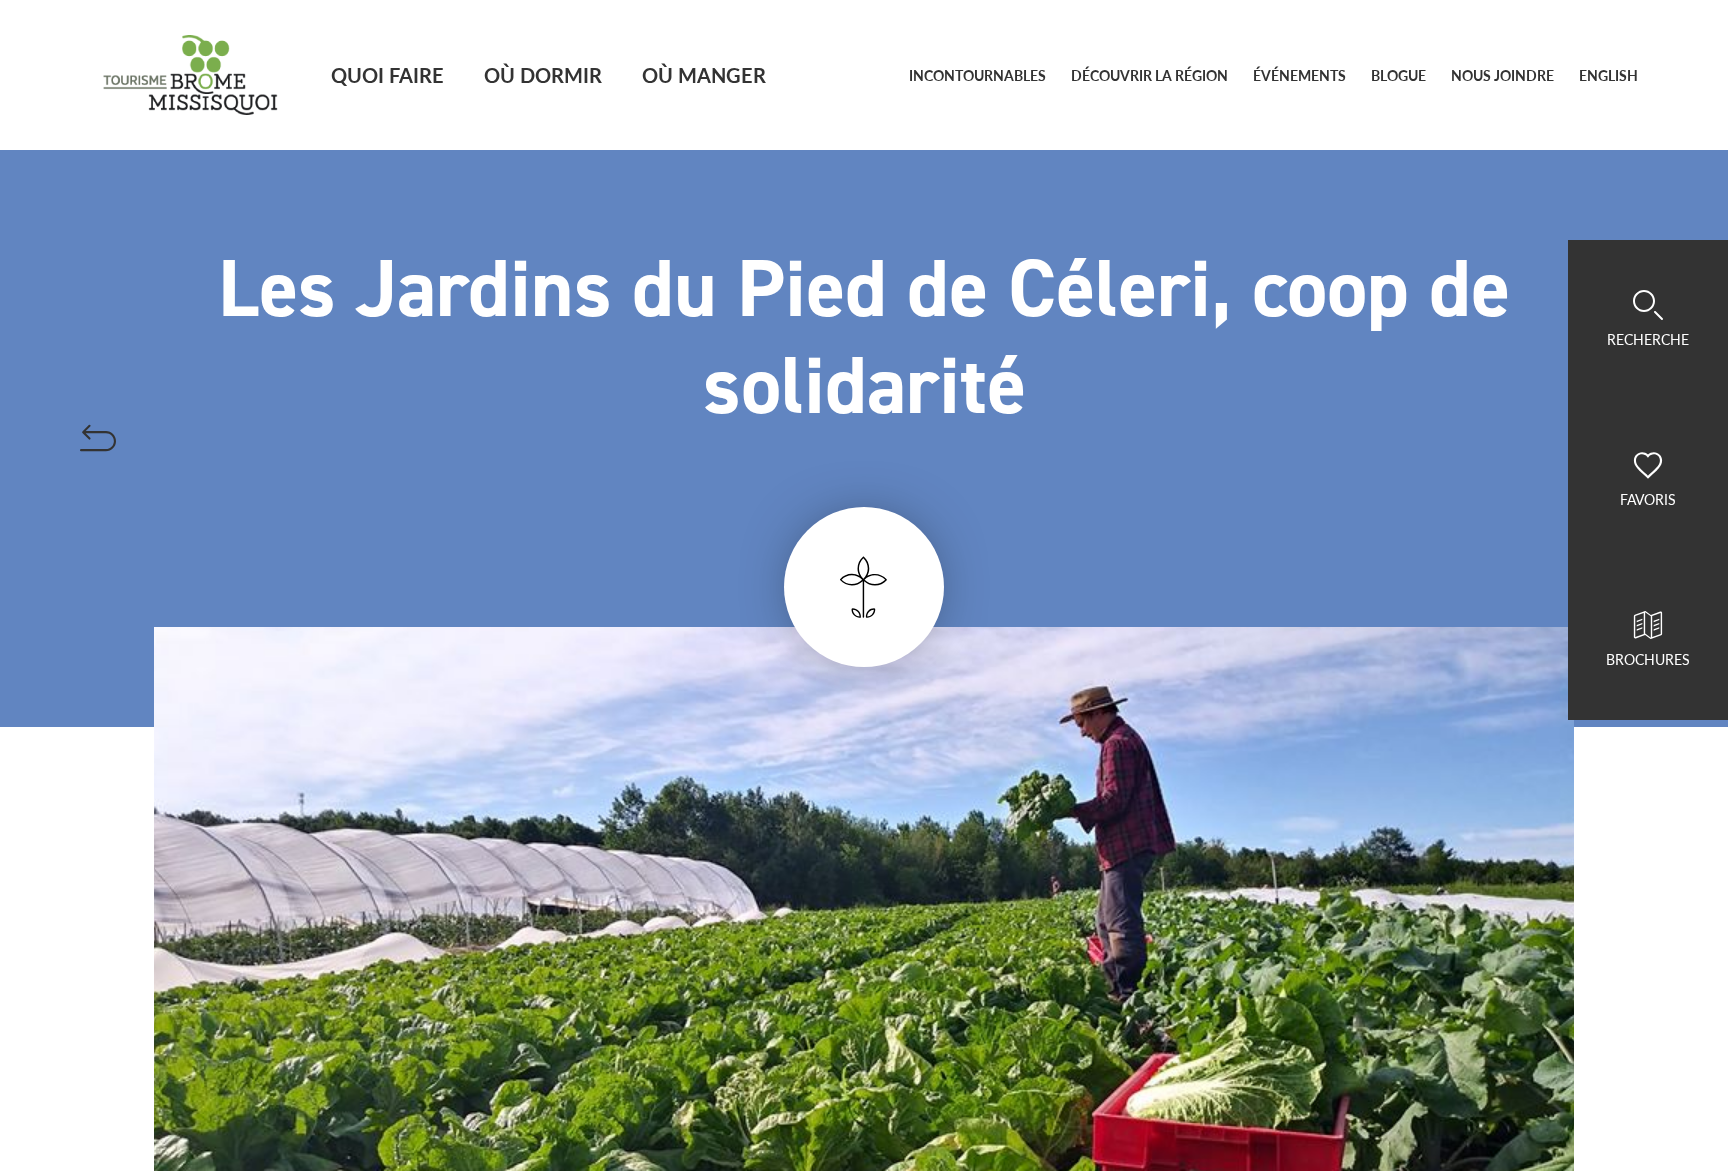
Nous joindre (1502, 75)
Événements (1299, 75)
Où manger (704, 74)
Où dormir (543, 74)
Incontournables (977, 75)
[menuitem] (1608, 76)
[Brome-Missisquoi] (190, 75)
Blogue (1398, 75)
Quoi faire (387, 74)
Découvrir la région (1149, 75)
